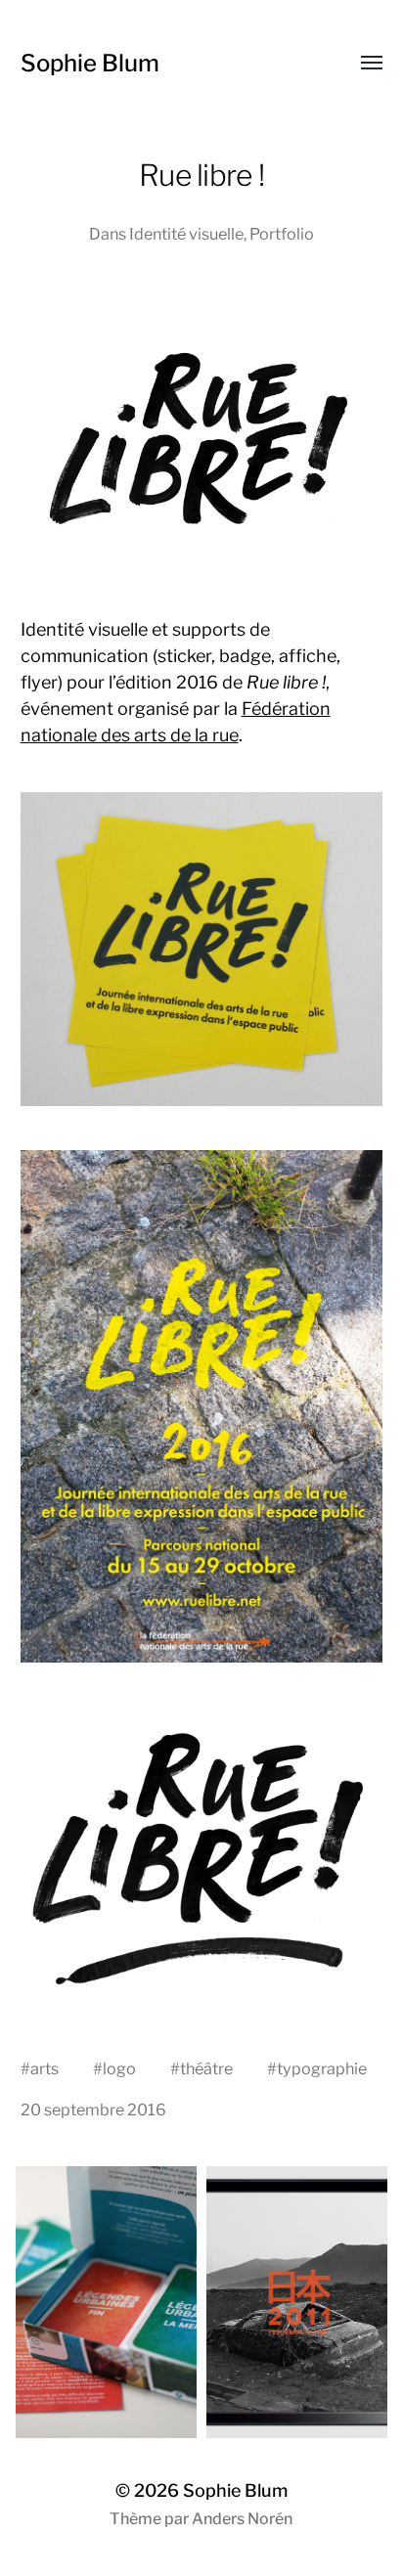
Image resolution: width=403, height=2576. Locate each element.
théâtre (206, 2068)
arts (45, 2068)
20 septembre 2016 (93, 2110)
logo (119, 2068)
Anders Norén (242, 2519)
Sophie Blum (90, 63)
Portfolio (282, 234)
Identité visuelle (186, 234)
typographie (322, 2068)
